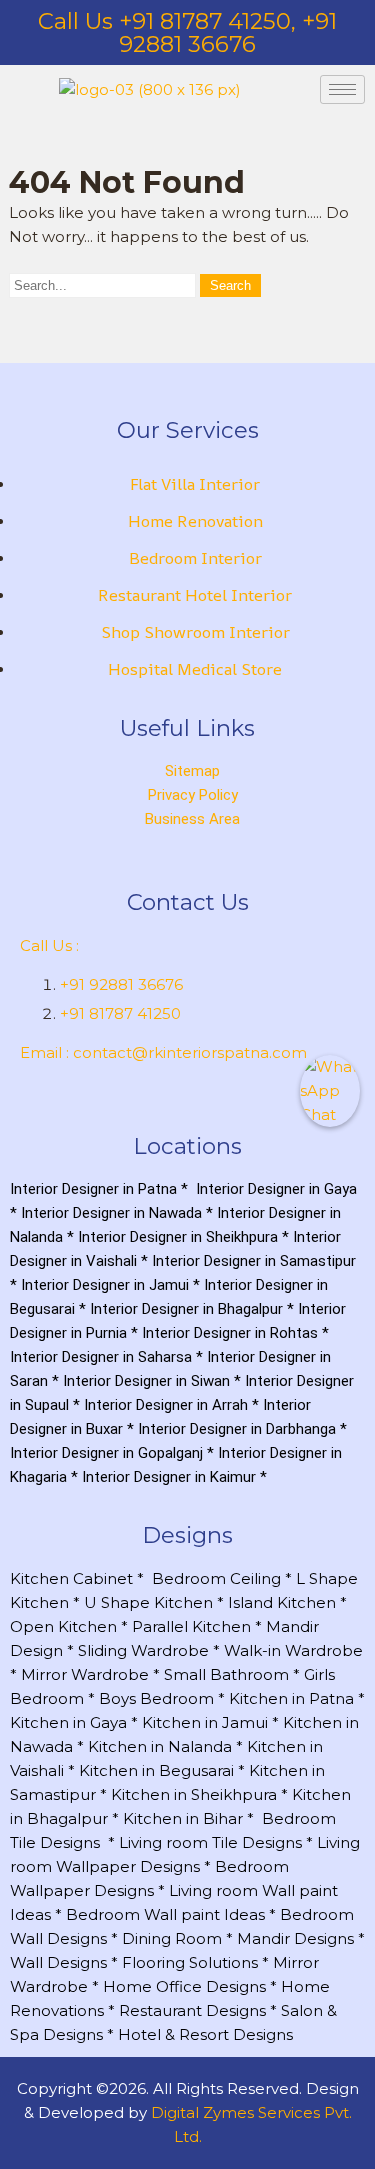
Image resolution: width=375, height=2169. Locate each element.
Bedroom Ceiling (216, 1578)
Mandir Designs (295, 1938)
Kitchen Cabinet (71, 1578)
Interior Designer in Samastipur (254, 1261)
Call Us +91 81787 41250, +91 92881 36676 (187, 32)
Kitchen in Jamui (205, 1722)
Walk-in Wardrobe (293, 1650)
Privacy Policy (193, 795)
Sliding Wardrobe (143, 1650)
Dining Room (172, 1938)
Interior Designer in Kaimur (169, 1477)
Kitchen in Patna (291, 1698)
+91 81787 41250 (120, 1013)
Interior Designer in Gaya (276, 1189)
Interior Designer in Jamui (105, 1285)
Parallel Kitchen (191, 1626)
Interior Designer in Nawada (111, 1213)
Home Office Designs (184, 1986)
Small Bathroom (226, 1674)
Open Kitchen (63, 1626)
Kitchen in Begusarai (156, 1770)
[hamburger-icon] (342, 89)
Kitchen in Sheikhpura (194, 1794)
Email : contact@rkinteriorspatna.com (163, 1052)
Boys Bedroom (156, 1698)
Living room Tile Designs (210, 1842)
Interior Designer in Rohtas (230, 1333)
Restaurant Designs (192, 2010)
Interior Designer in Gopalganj (106, 1453)
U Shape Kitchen (148, 1602)
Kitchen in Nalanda (160, 1746)
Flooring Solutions (190, 1962)
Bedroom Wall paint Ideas (165, 1914)
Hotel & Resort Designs (205, 2034)
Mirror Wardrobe (85, 1674)
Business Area (192, 819)
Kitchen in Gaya (68, 1722)
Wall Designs (58, 1962)
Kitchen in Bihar (183, 1818)
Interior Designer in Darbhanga (237, 1429)
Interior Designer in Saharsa (101, 1357)
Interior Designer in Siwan (146, 1381)
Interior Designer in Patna (93, 1189)
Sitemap (192, 771)
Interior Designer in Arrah (166, 1405)
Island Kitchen (282, 1602)
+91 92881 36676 (121, 984)
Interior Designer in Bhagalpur (186, 1309)
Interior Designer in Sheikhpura (178, 1237)
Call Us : (49, 945)
